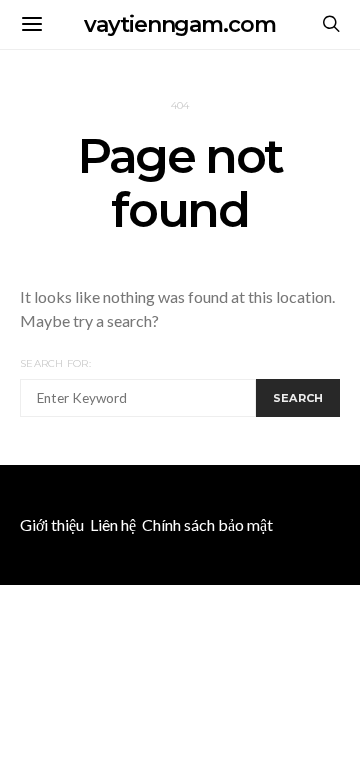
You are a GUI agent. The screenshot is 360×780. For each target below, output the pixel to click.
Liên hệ (113, 524)
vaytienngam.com (180, 24)
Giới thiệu (52, 524)
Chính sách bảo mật (207, 524)
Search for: (55, 363)
